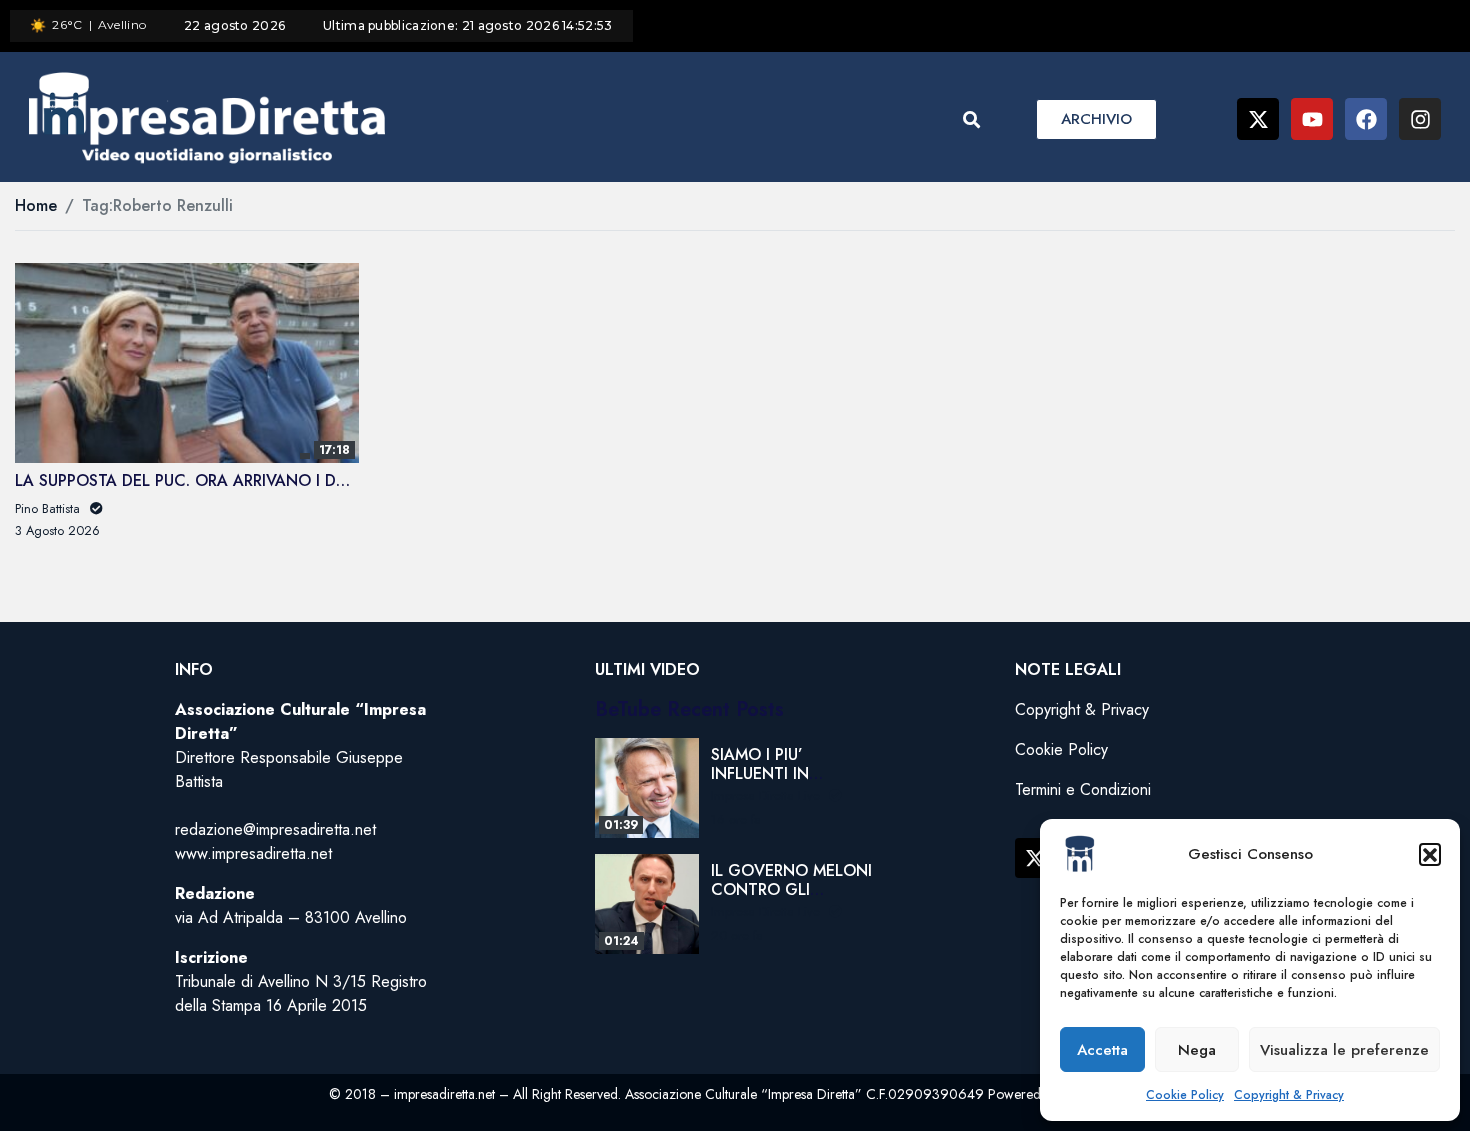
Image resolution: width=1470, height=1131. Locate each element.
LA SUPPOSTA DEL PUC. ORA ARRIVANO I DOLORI (199, 480)
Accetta (1102, 1050)
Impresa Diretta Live (767, 795)
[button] (1430, 854)
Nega (1197, 1050)
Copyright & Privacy (1289, 1095)
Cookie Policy (1185, 1095)
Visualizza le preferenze (1344, 1050)
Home (36, 205)
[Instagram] (1420, 119)
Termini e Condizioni (1083, 789)
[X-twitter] (1258, 119)
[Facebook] (1366, 119)
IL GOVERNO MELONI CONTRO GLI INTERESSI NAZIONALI (791, 899)
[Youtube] (1312, 119)
